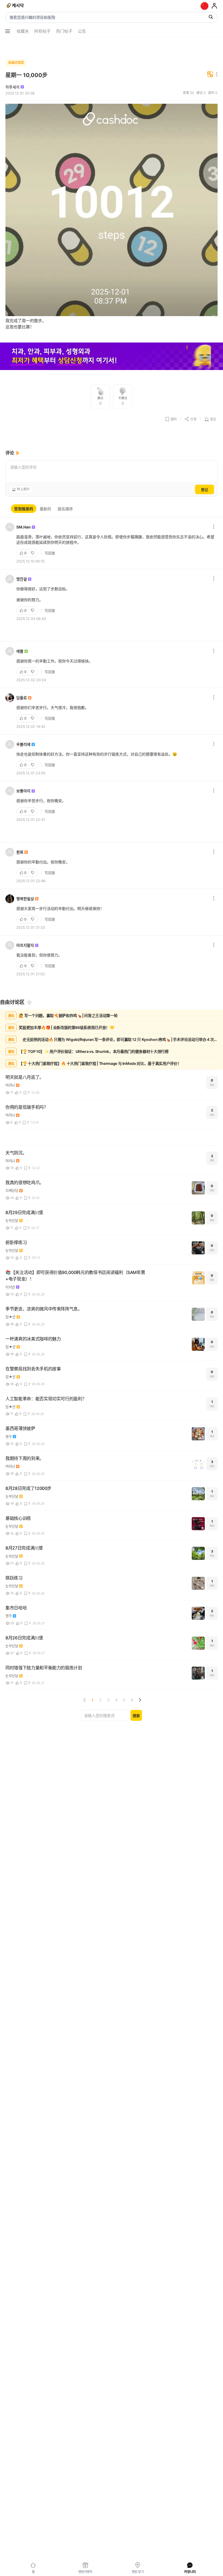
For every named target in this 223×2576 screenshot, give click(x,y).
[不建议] (33, 553)
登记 (205, 490)
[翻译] (210, 75)
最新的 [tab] (45, 509)
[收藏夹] (29, 1002)
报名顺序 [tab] (65, 509)
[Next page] (140, 1700)
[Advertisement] (112, 47)
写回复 (50, 553)
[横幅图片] (112, 357)
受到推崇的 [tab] (24, 509)
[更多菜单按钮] (8, 31)
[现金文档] (16, 6)
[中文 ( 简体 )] (205, 6)
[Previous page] (85, 1700)
